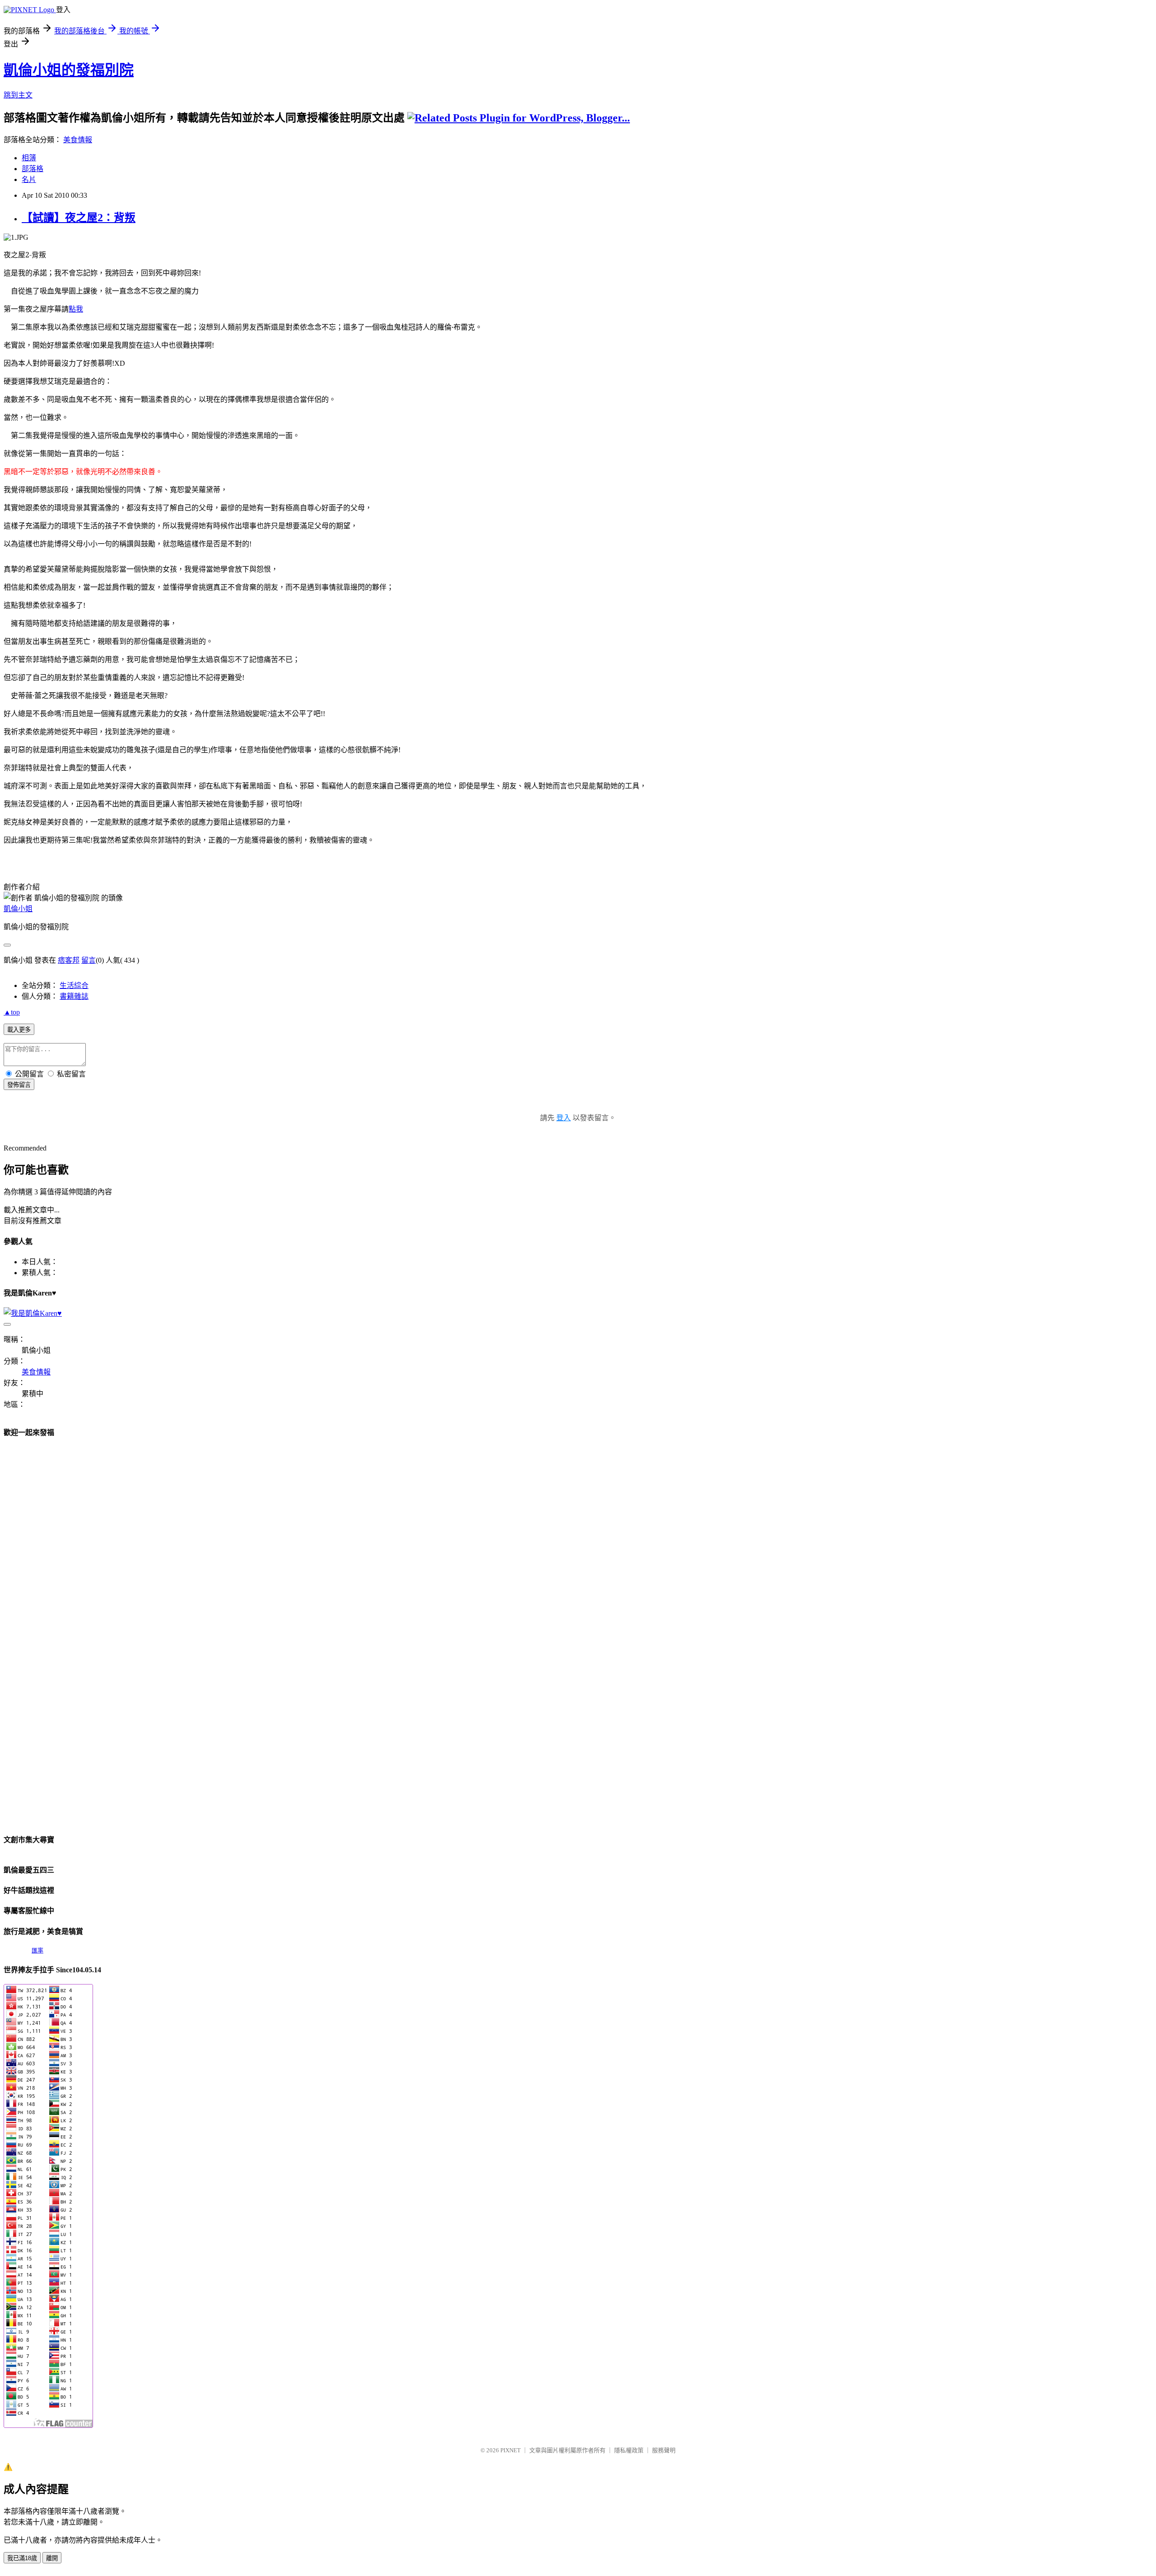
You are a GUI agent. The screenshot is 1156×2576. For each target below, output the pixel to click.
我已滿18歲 (22, 2558)
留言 (89, 960)
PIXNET (510, 2450)
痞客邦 (69, 960)
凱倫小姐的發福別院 (69, 70)
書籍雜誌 (74, 996)
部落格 (33, 169)
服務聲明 (664, 2450)
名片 (29, 179)
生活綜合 (74, 985)
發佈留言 (19, 1085)
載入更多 (19, 1030)
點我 (76, 309)
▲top (12, 1012)
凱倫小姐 (18, 909)
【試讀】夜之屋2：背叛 (79, 218)
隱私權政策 (629, 2450)
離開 (52, 2558)
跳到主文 (18, 95)
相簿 (29, 158)
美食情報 (78, 140)
